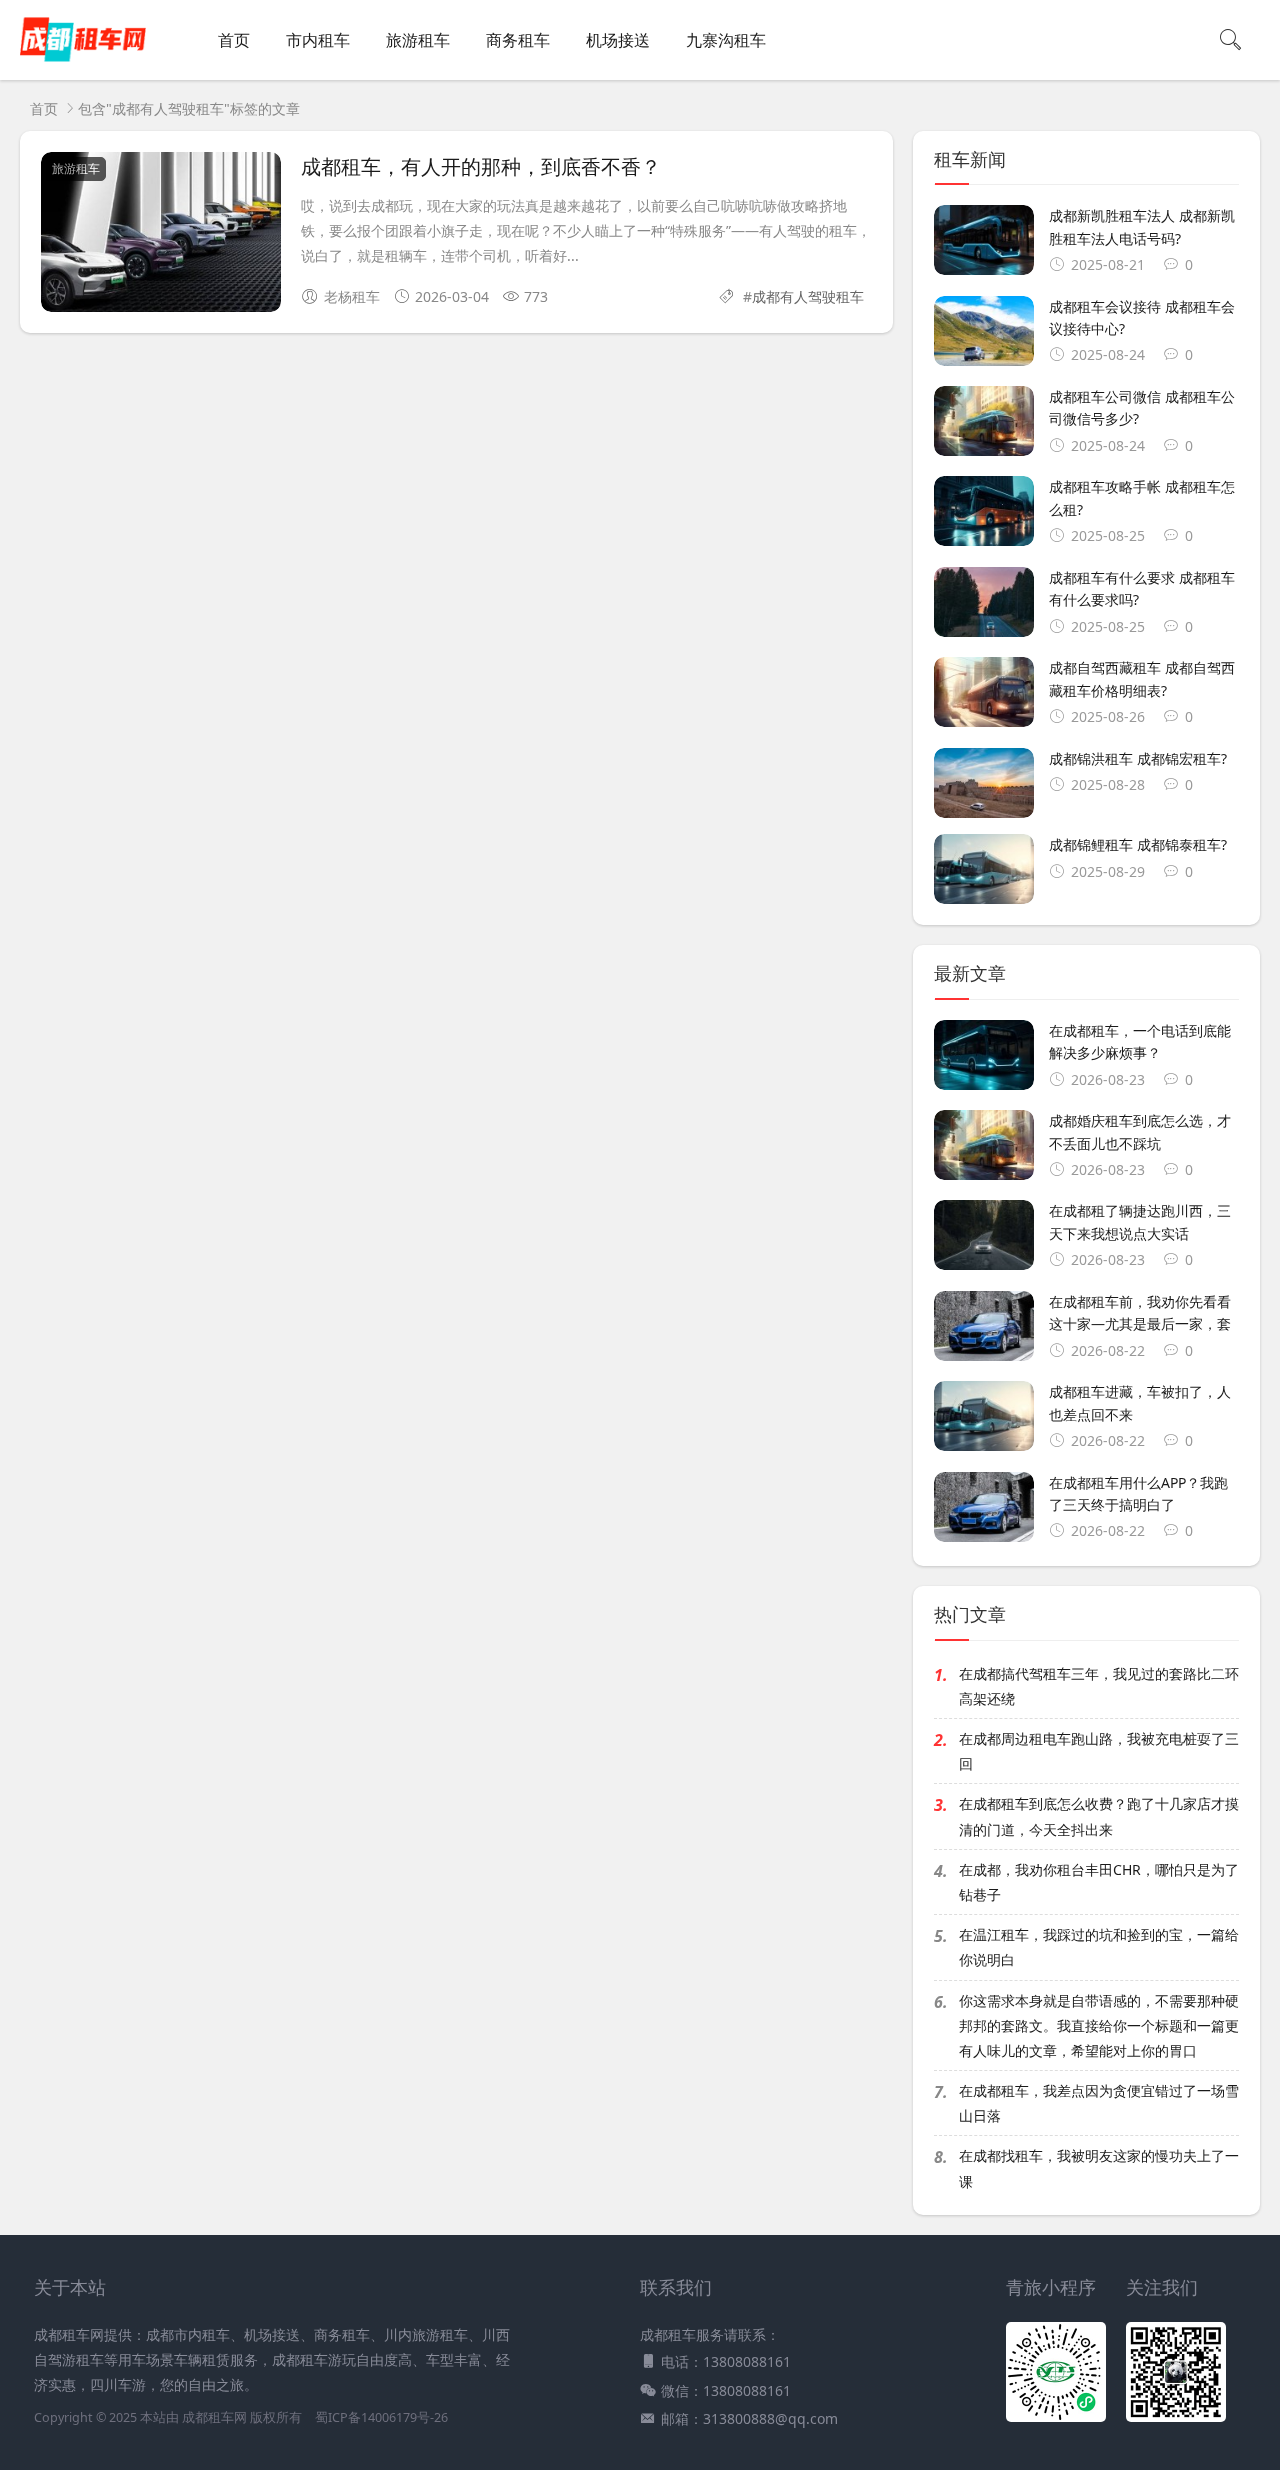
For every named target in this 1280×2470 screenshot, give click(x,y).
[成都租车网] (83, 60)
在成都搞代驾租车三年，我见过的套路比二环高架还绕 (1099, 1686)
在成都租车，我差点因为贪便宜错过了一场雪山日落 (1099, 2103)
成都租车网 (214, 2417)
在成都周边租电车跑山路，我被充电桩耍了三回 (1099, 1751)
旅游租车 (418, 40)
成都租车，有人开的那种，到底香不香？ (481, 165)
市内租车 (318, 40)
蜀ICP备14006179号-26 (381, 2417)
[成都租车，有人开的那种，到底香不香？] (161, 235)
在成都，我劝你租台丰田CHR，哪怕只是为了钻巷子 (1099, 1882)
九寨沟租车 (726, 40)
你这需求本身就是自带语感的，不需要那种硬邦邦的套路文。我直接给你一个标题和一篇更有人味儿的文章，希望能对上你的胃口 (1099, 2025)
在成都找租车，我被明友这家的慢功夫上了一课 (1099, 2168)
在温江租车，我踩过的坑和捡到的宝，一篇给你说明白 (1099, 1947)
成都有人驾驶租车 (808, 296)
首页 (234, 40)
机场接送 (618, 40)
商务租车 (518, 40)
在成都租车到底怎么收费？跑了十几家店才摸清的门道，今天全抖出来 (1099, 1816)
